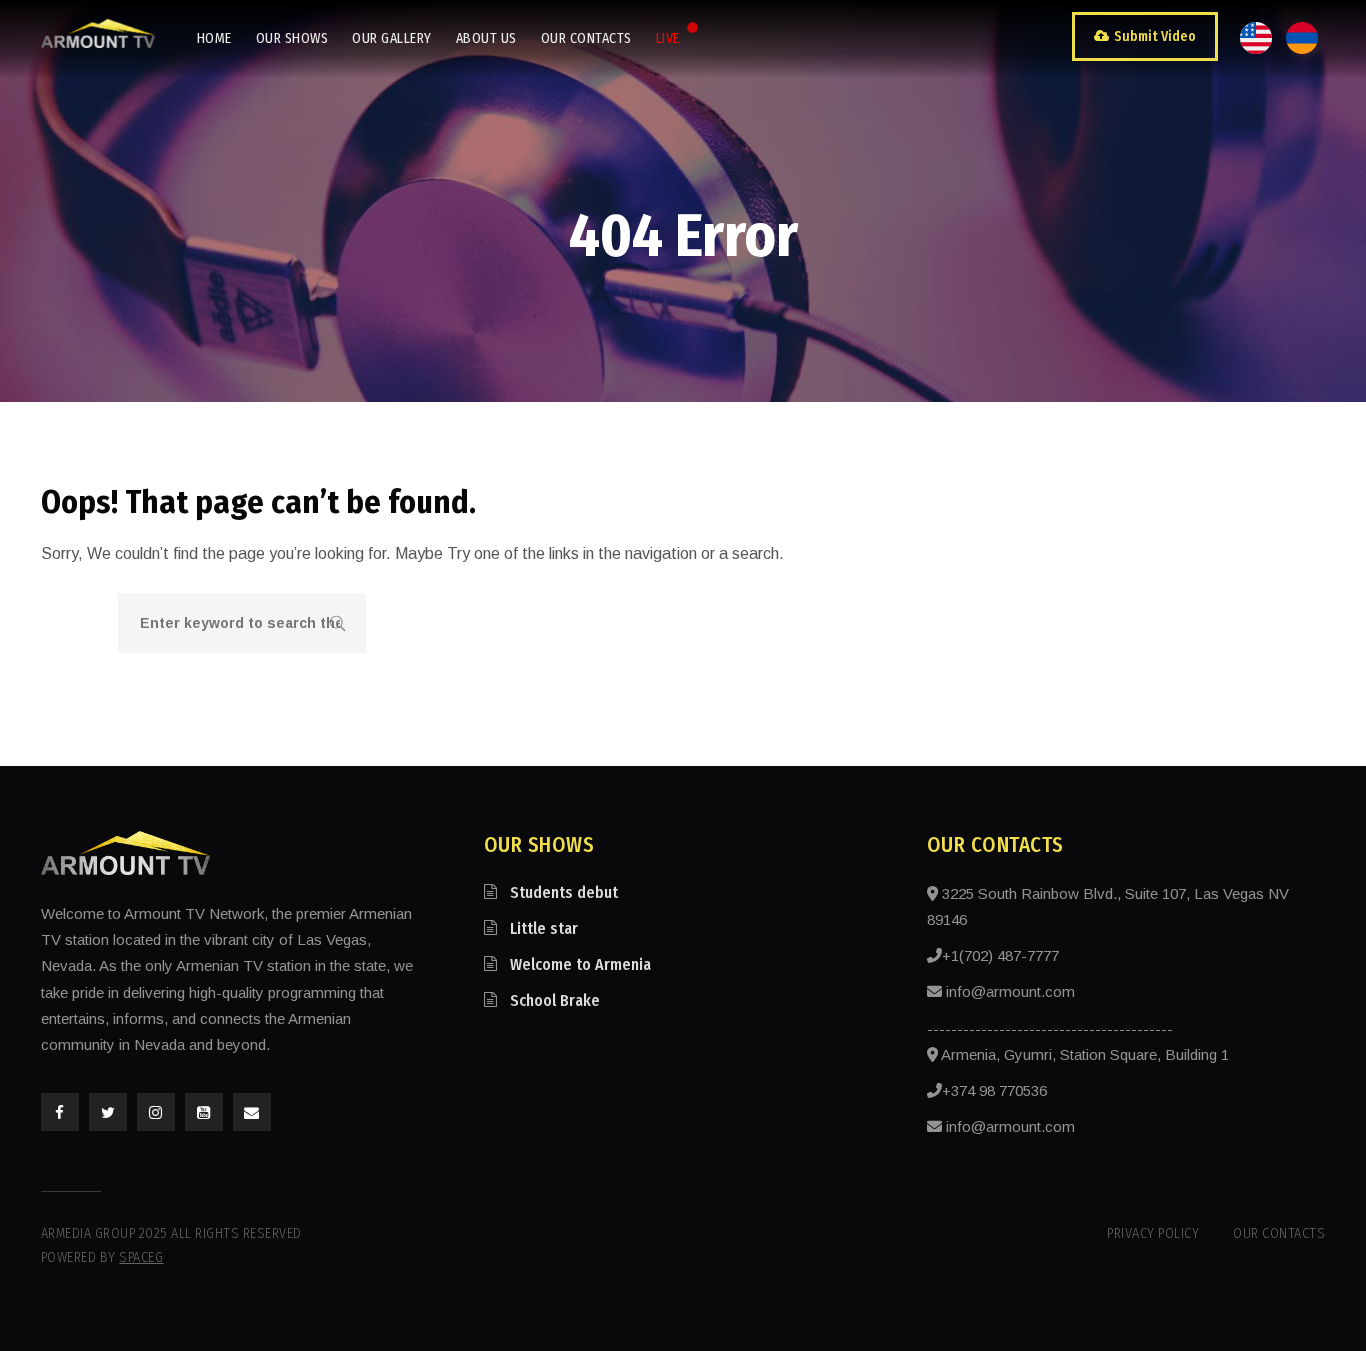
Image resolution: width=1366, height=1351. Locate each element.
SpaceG (141, 1257)
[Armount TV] (98, 33)
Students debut (564, 892)
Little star (544, 928)
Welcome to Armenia (580, 964)
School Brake (555, 1000)
